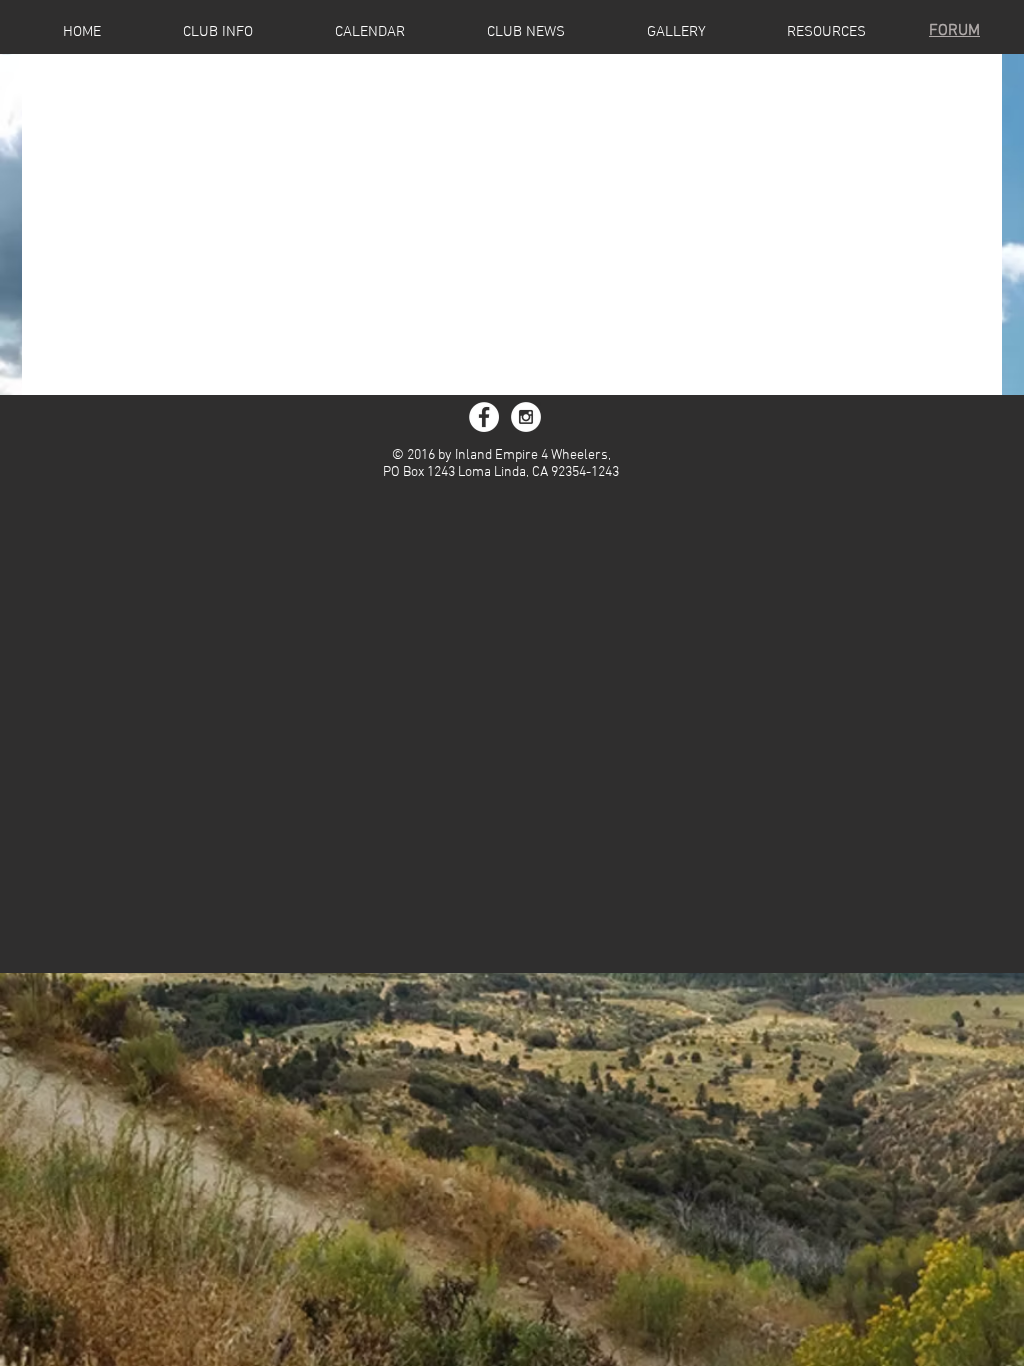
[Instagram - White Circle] (526, 417)
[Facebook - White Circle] (484, 417)
